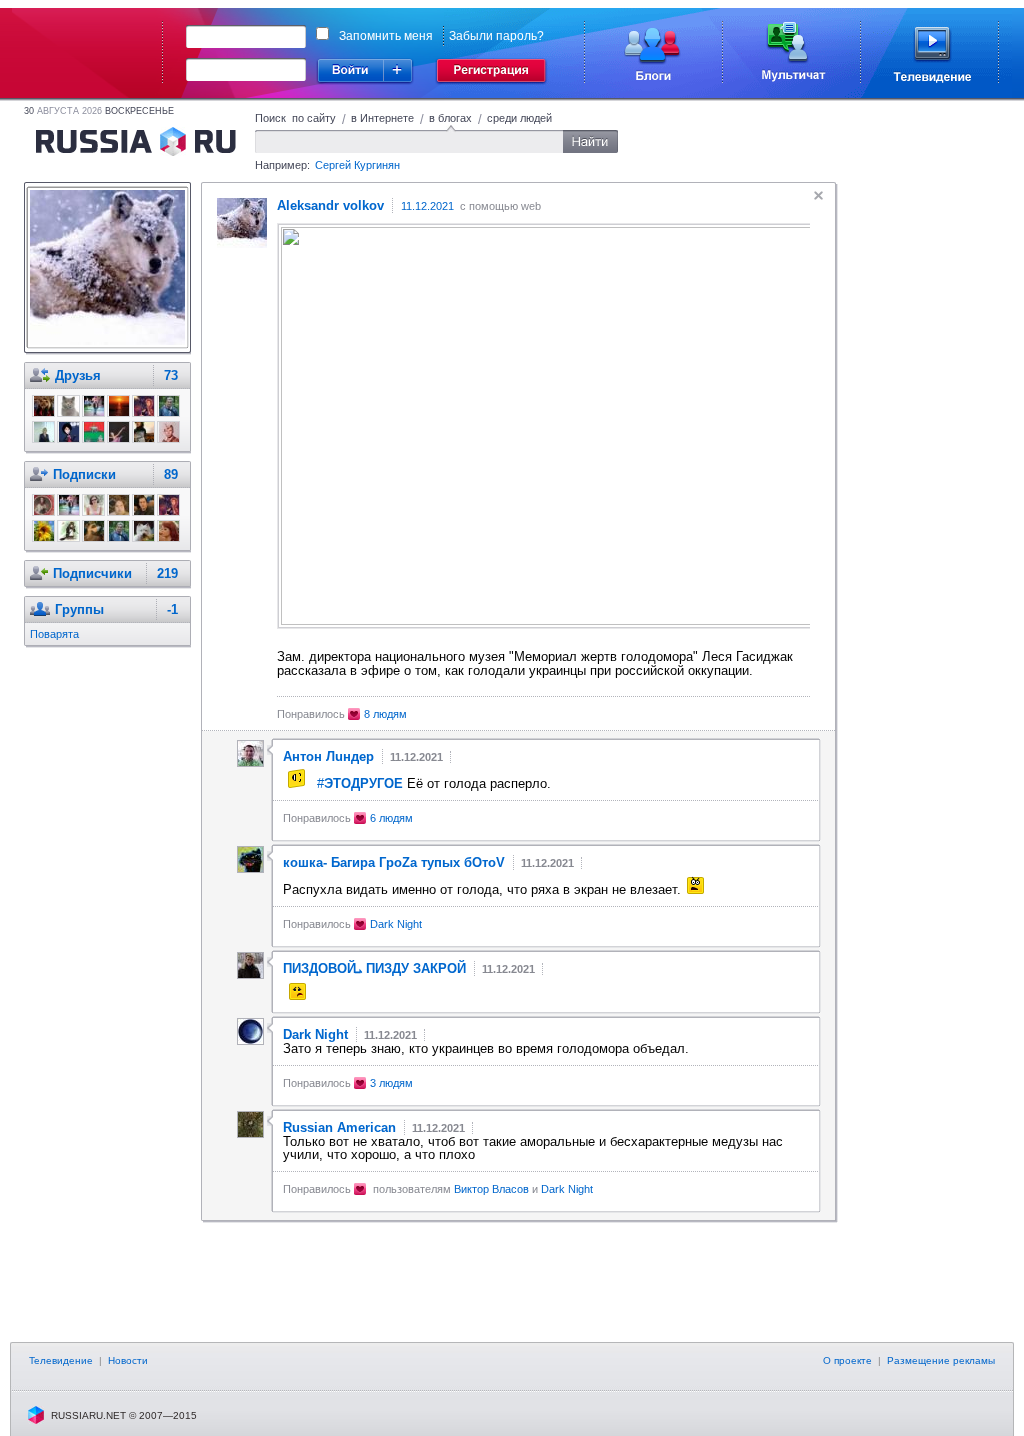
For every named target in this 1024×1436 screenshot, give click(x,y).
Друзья (78, 375)
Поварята (54, 634)
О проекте (847, 1360)
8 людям (385, 714)
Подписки (84, 474)
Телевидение (61, 1360)
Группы (79, 609)
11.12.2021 (427, 206)
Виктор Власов (493, 1189)
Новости (128, 1360)
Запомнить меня (386, 36)
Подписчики (92, 573)
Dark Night (396, 924)
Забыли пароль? (496, 36)
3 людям (391, 1083)
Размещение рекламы (941, 1360)
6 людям (391, 818)
